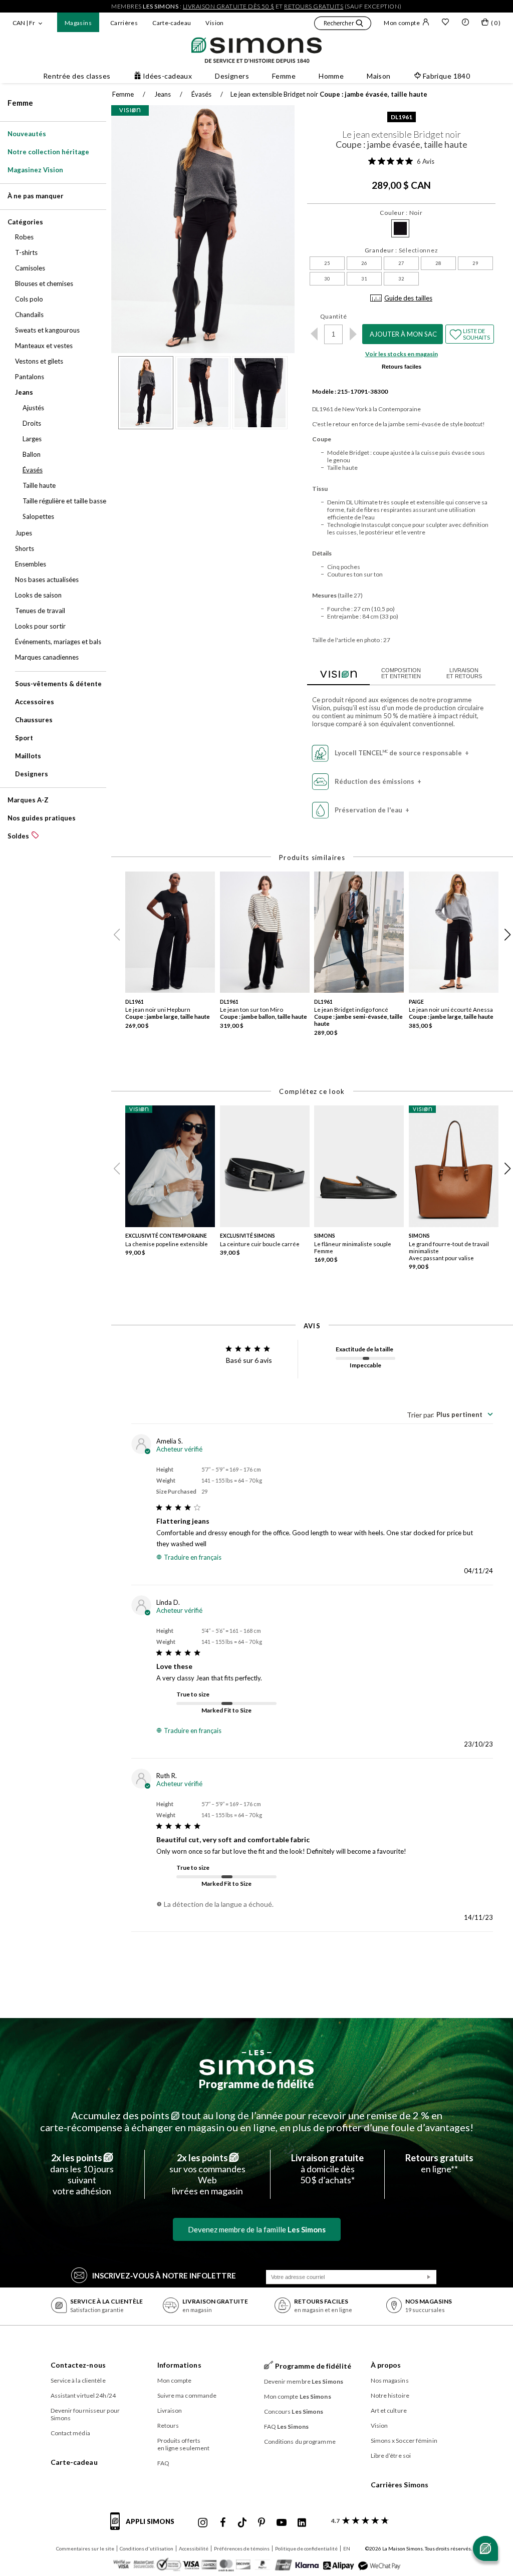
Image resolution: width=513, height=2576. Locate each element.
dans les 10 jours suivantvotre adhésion (82, 2174)
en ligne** (439, 2163)
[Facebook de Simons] (223, 2523)
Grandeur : (402, 250)
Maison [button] (379, 76)
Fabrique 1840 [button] (446, 76)
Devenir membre (304, 2381)
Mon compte (402, 23)
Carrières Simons (400, 2485)
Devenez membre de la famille (257, 2229)
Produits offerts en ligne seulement (184, 2444)
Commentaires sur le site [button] (85, 2548)
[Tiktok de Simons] (242, 2523)
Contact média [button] (70, 2433)
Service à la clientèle (78, 2380)
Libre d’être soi (391, 2456)
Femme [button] (284, 76)
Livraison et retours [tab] (464, 673)
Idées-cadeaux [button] (167, 76)
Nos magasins (390, 2380)
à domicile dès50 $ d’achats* (327, 2169)
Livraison (170, 2410)
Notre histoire (390, 2395)
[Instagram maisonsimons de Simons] (203, 2523)
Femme (20, 103)
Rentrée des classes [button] (77, 76)
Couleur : (401, 213)
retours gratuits (314, 6)
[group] (173, 957)
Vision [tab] (338, 673)
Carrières (124, 23)
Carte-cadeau (172, 23)
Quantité (334, 316)
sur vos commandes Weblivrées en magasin (207, 2174)
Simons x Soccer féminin (404, 2441)
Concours (294, 2411)
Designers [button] (232, 76)
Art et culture (389, 2410)
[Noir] (400, 228)
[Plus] (353, 334)
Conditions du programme (300, 2442)
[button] (343, 25)
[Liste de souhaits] (445, 23)
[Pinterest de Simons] (262, 2523)
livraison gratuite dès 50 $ (229, 6)
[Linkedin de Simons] (302, 2523)
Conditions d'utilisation (147, 2548)
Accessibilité (194, 2548)
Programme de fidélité (256, 2084)
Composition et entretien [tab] (401, 673)
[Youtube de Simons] (282, 2523)
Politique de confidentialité (306, 2548)
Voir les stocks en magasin (402, 354)
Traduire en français (193, 1557)
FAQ (163, 2463)
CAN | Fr (24, 23)
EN (347, 2548)
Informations (179, 2365)
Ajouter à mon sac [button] (403, 334)
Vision (214, 23)
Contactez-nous (78, 2365)
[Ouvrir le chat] (485, 2548)
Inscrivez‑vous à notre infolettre (164, 2275)
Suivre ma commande (187, 2395)
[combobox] (450, 1414)
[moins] (314, 334)
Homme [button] (331, 76)
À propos (386, 2365)
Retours (168, 2425)
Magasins (78, 23)
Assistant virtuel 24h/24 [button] (83, 2395)
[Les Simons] (256, 2063)
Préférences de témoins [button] (242, 2548)
